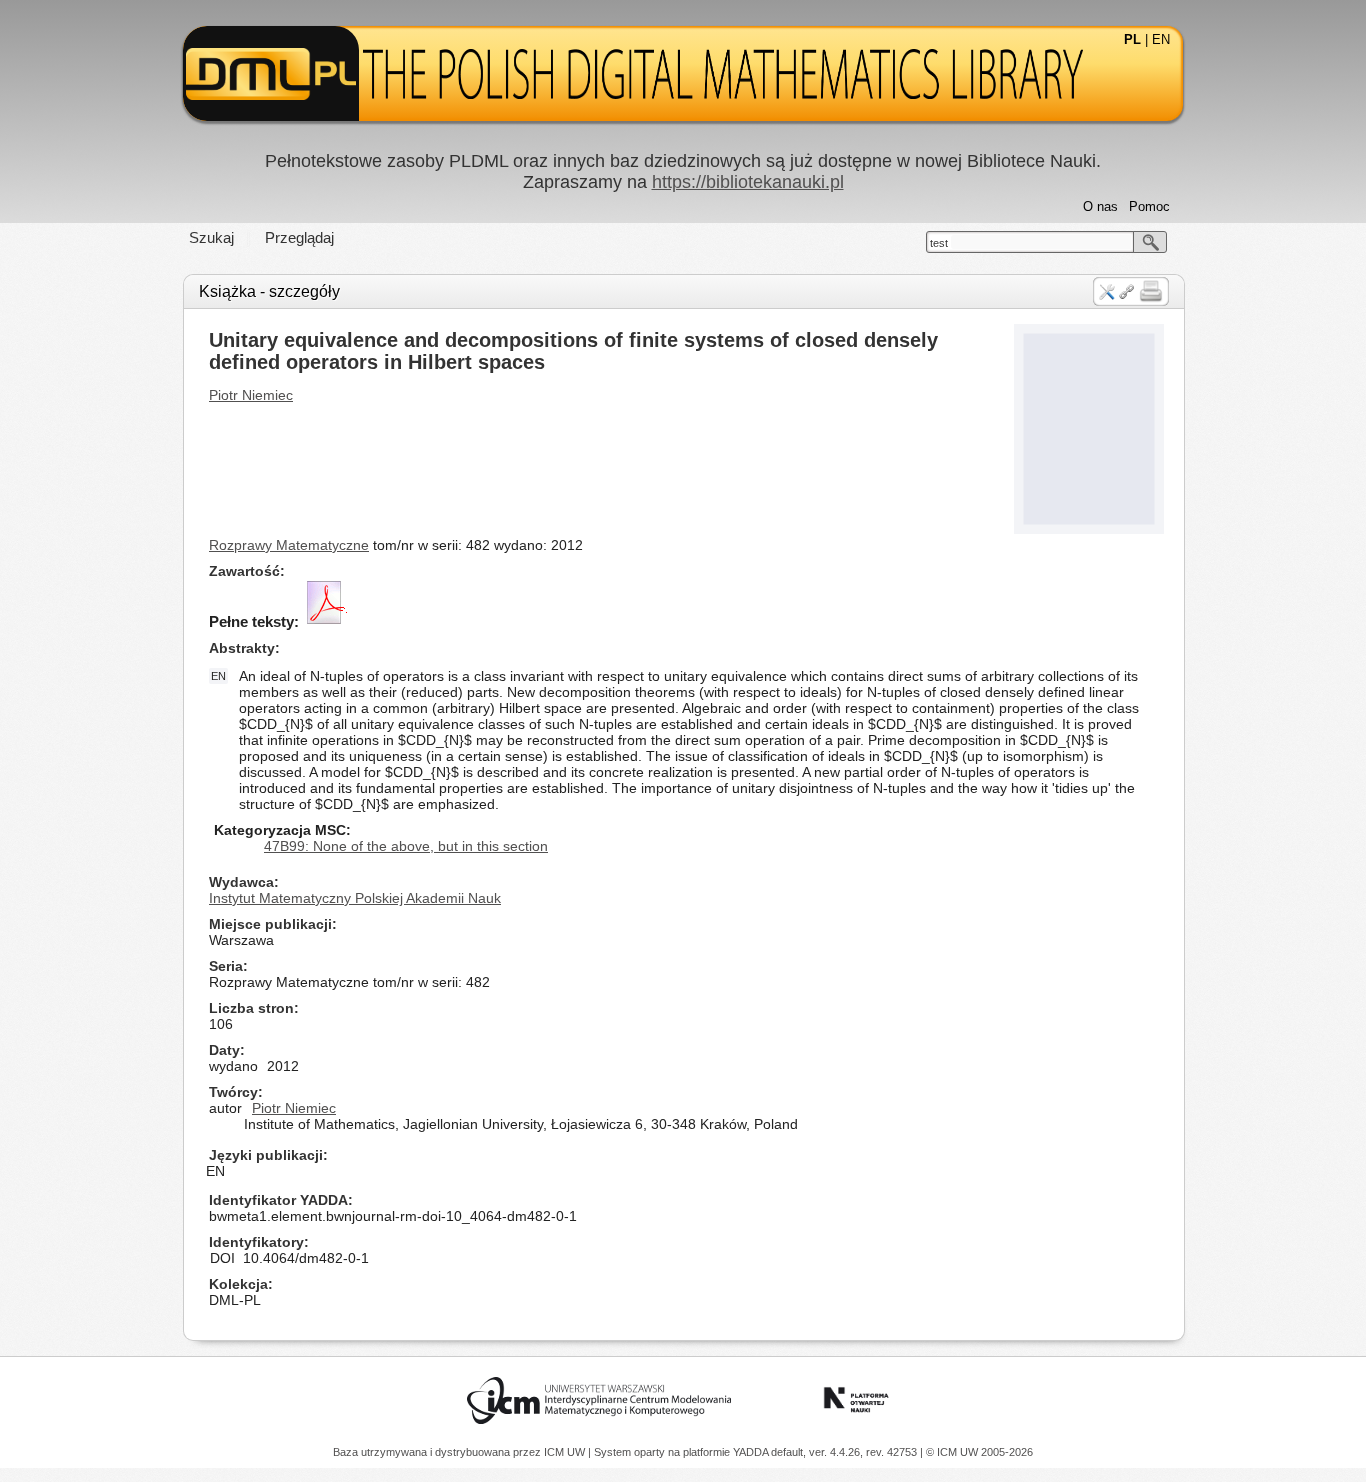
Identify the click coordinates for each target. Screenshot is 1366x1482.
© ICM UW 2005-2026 (979, 1452)
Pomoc (1149, 206)
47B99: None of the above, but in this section (406, 846)
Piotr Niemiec (251, 395)
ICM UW (566, 1452)
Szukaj (211, 237)
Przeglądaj (299, 237)
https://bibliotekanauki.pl (748, 182)
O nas (1100, 206)
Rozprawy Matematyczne (289, 545)
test (939, 243)
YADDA (752, 1452)
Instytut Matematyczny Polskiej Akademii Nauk (355, 898)
